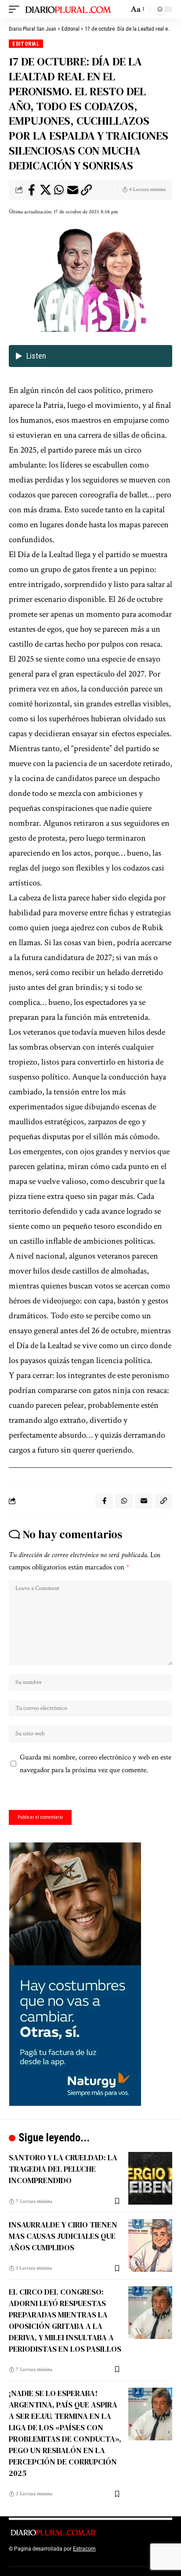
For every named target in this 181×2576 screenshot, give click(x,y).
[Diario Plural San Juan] (69, 9)
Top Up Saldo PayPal (122, 2549)
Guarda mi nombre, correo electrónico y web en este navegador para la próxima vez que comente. (96, 1764)
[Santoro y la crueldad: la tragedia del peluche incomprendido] (150, 2178)
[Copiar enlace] (86, 190)
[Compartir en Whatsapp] (59, 190)
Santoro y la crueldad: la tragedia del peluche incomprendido (63, 2169)
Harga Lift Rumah (62, 2558)
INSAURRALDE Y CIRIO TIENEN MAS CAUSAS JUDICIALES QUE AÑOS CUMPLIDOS (63, 2236)
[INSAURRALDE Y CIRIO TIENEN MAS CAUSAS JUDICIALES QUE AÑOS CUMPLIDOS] (150, 2245)
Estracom (84, 2549)
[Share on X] (45, 190)
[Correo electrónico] (72, 190)
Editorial (26, 44)
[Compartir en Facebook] (32, 190)
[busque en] (120, 9)
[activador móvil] (16, 9)
